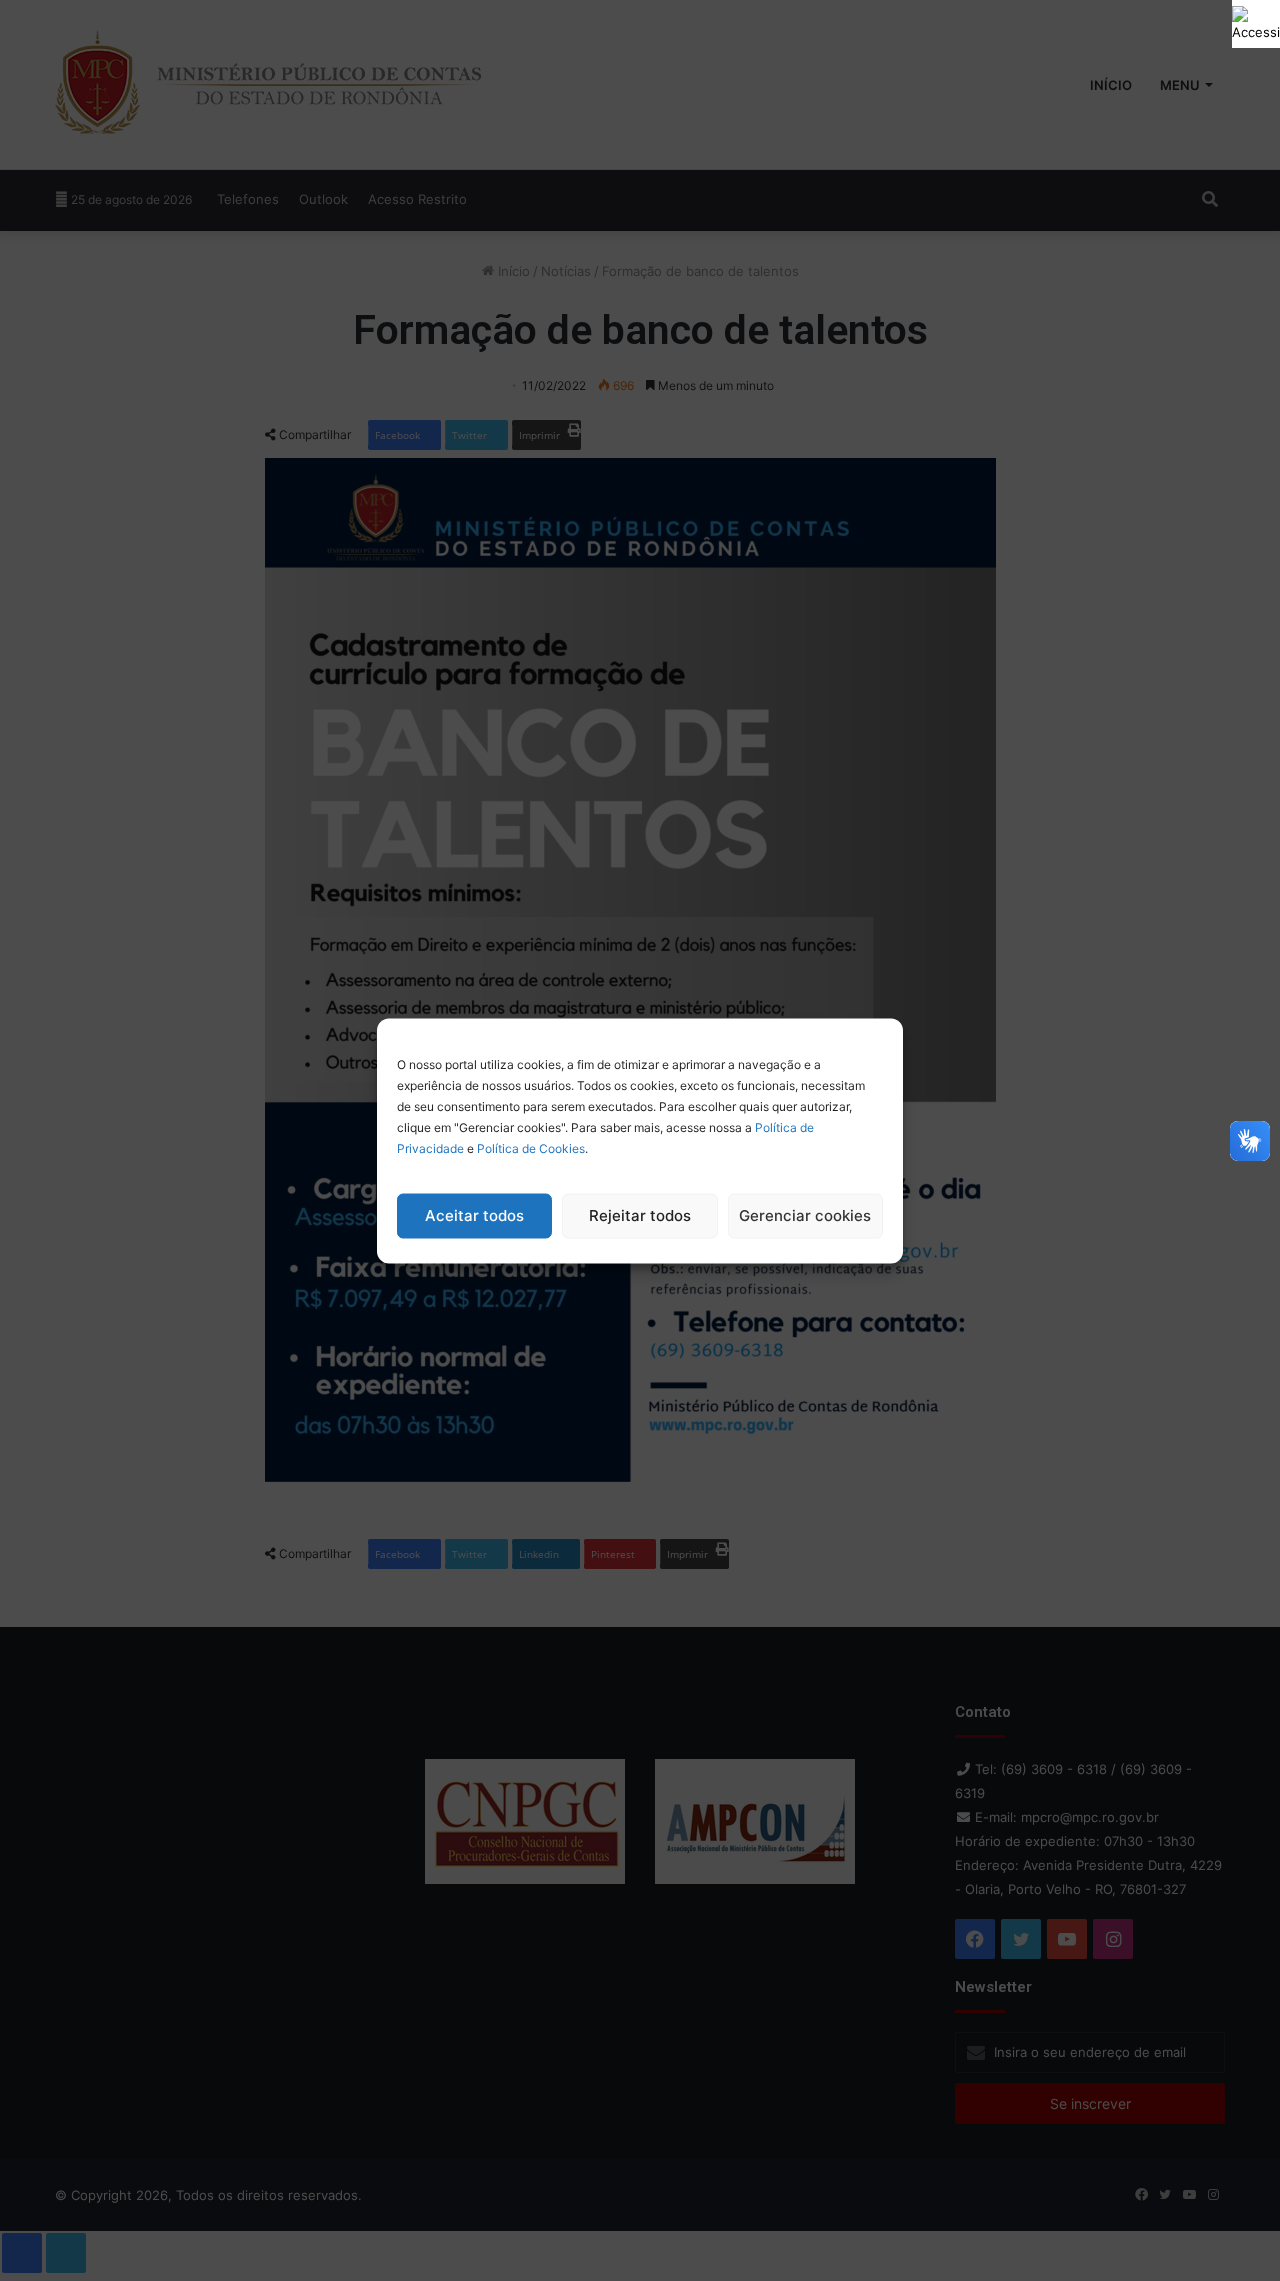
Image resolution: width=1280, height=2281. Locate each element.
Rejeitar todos (640, 1215)
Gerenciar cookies (805, 1215)
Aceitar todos (474, 1215)
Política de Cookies (531, 1147)
